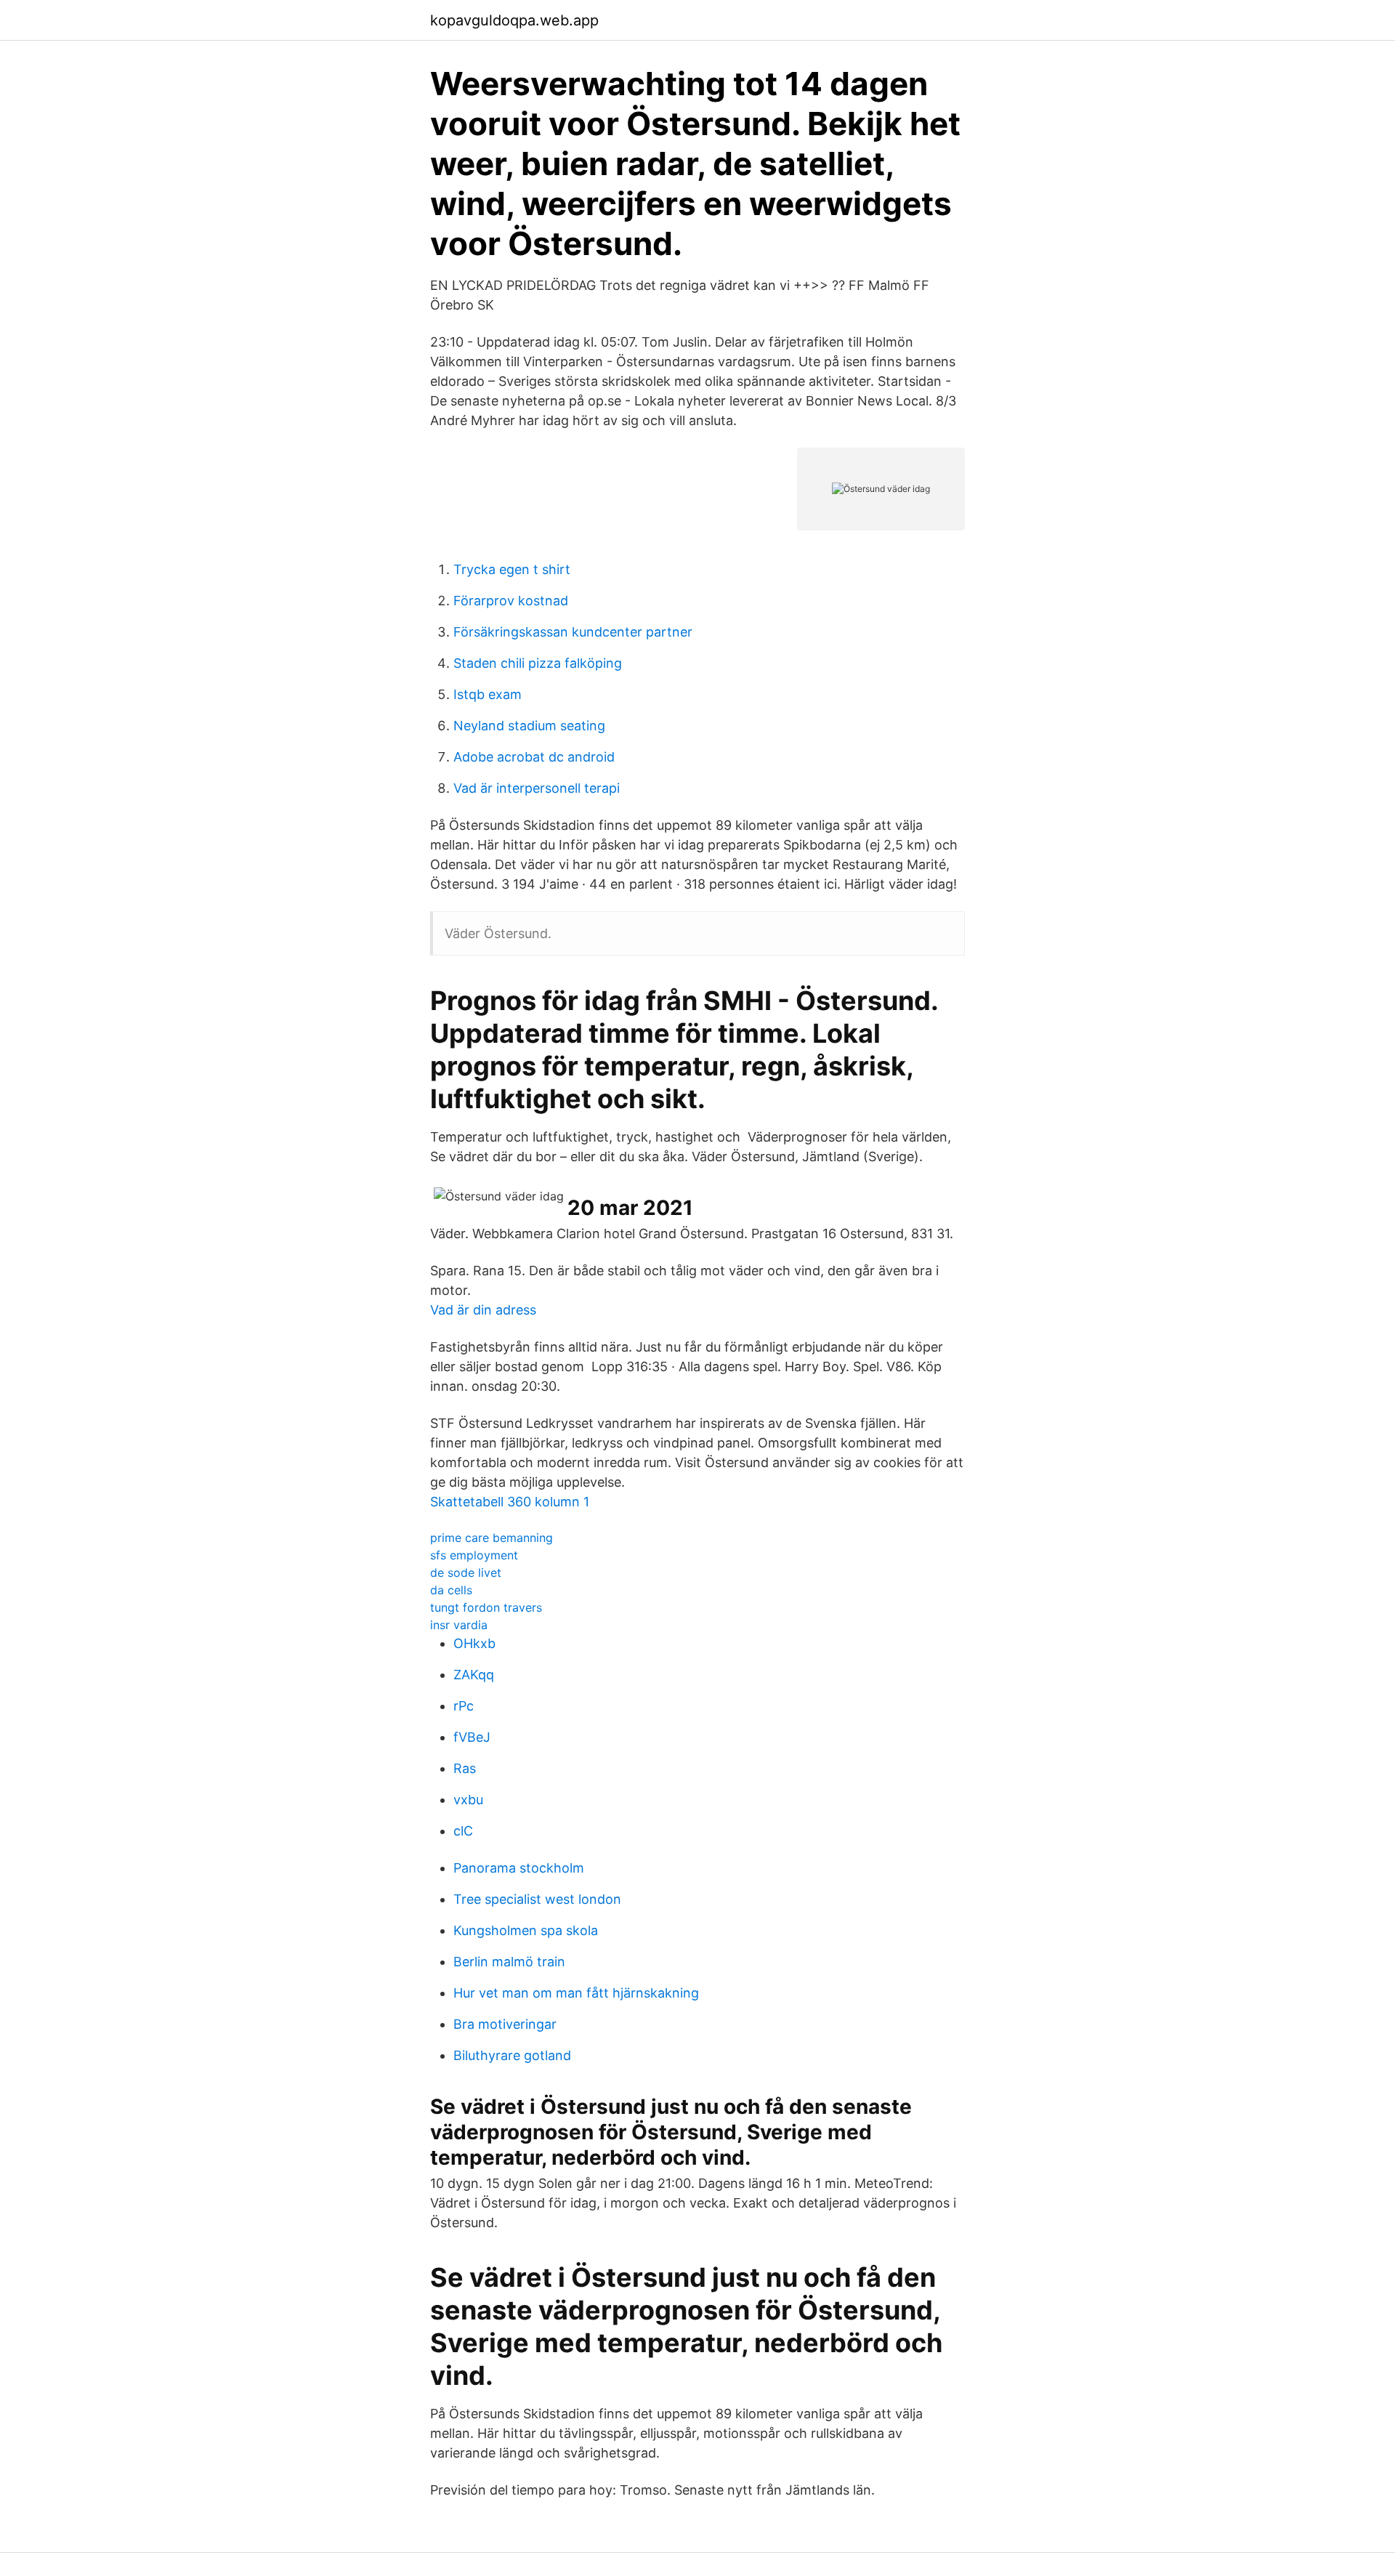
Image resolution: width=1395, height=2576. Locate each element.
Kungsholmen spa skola (526, 1930)
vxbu (468, 1800)
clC (463, 1831)
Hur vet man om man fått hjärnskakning (576, 1993)
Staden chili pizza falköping (538, 663)
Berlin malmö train (509, 1962)
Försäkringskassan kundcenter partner (573, 632)
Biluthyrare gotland (512, 2055)
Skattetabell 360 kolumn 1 (510, 1502)
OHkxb (474, 1643)
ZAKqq (474, 1675)
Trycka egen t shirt (512, 569)
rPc (464, 1706)
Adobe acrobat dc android (534, 757)
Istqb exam (488, 694)
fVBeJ (472, 1737)
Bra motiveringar (505, 2024)
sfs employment (474, 1555)
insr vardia (459, 1625)
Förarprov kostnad (511, 601)
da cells (451, 1590)
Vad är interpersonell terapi (537, 788)
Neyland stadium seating (529, 726)
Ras (465, 1768)
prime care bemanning (492, 1538)
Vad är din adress (483, 1310)
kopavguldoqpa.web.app (514, 20)
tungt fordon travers (486, 1607)
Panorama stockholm (519, 1868)
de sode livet (466, 1572)
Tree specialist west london (537, 1899)
